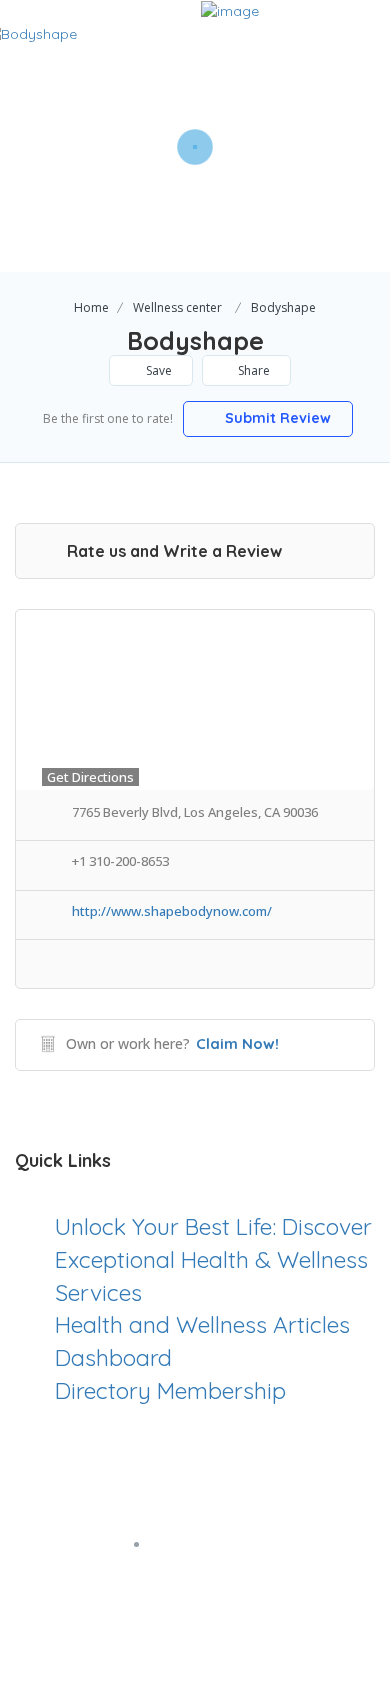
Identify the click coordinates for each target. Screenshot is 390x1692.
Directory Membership (170, 1390)
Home (91, 307)
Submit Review (276, 418)
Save (157, 370)
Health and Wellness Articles (202, 1324)
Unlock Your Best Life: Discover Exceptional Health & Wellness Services (213, 1259)
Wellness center (177, 307)
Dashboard (113, 1357)
